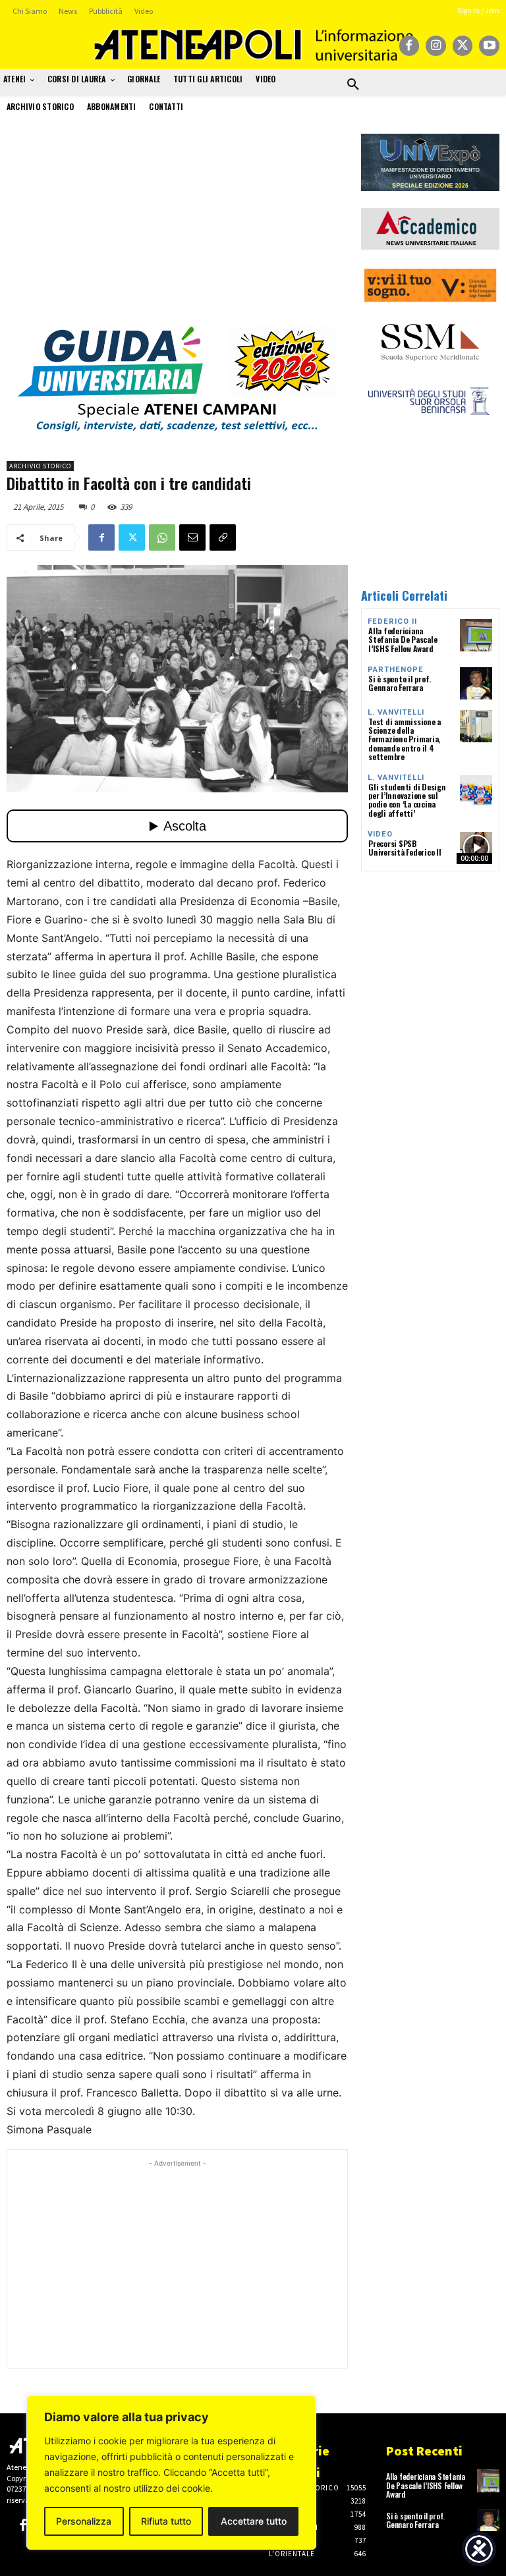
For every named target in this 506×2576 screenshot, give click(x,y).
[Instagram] (436, 46)
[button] (353, 85)
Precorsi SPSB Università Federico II (405, 848)
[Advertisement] (177, 226)
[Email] (192, 537)
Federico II (392, 621)
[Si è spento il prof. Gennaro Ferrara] (476, 683)
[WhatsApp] (162, 537)
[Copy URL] (223, 537)
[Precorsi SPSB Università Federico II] (476, 848)
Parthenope (396, 670)
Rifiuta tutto (166, 2521)
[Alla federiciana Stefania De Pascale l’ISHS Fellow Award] (476, 635)
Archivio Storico (40, 466)
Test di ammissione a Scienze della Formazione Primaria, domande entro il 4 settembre (405, 739)
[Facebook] (409, 46)
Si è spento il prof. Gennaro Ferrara (400, 683)
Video (380, 834)
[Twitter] (463, 46)
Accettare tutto (254, 2521)
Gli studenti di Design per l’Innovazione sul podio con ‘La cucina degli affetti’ (407, 800)
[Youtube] (489, 46)
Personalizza (84, 2521)
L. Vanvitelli (396, 712)
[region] (171, 2473)
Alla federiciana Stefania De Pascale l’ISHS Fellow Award (403, 639)
